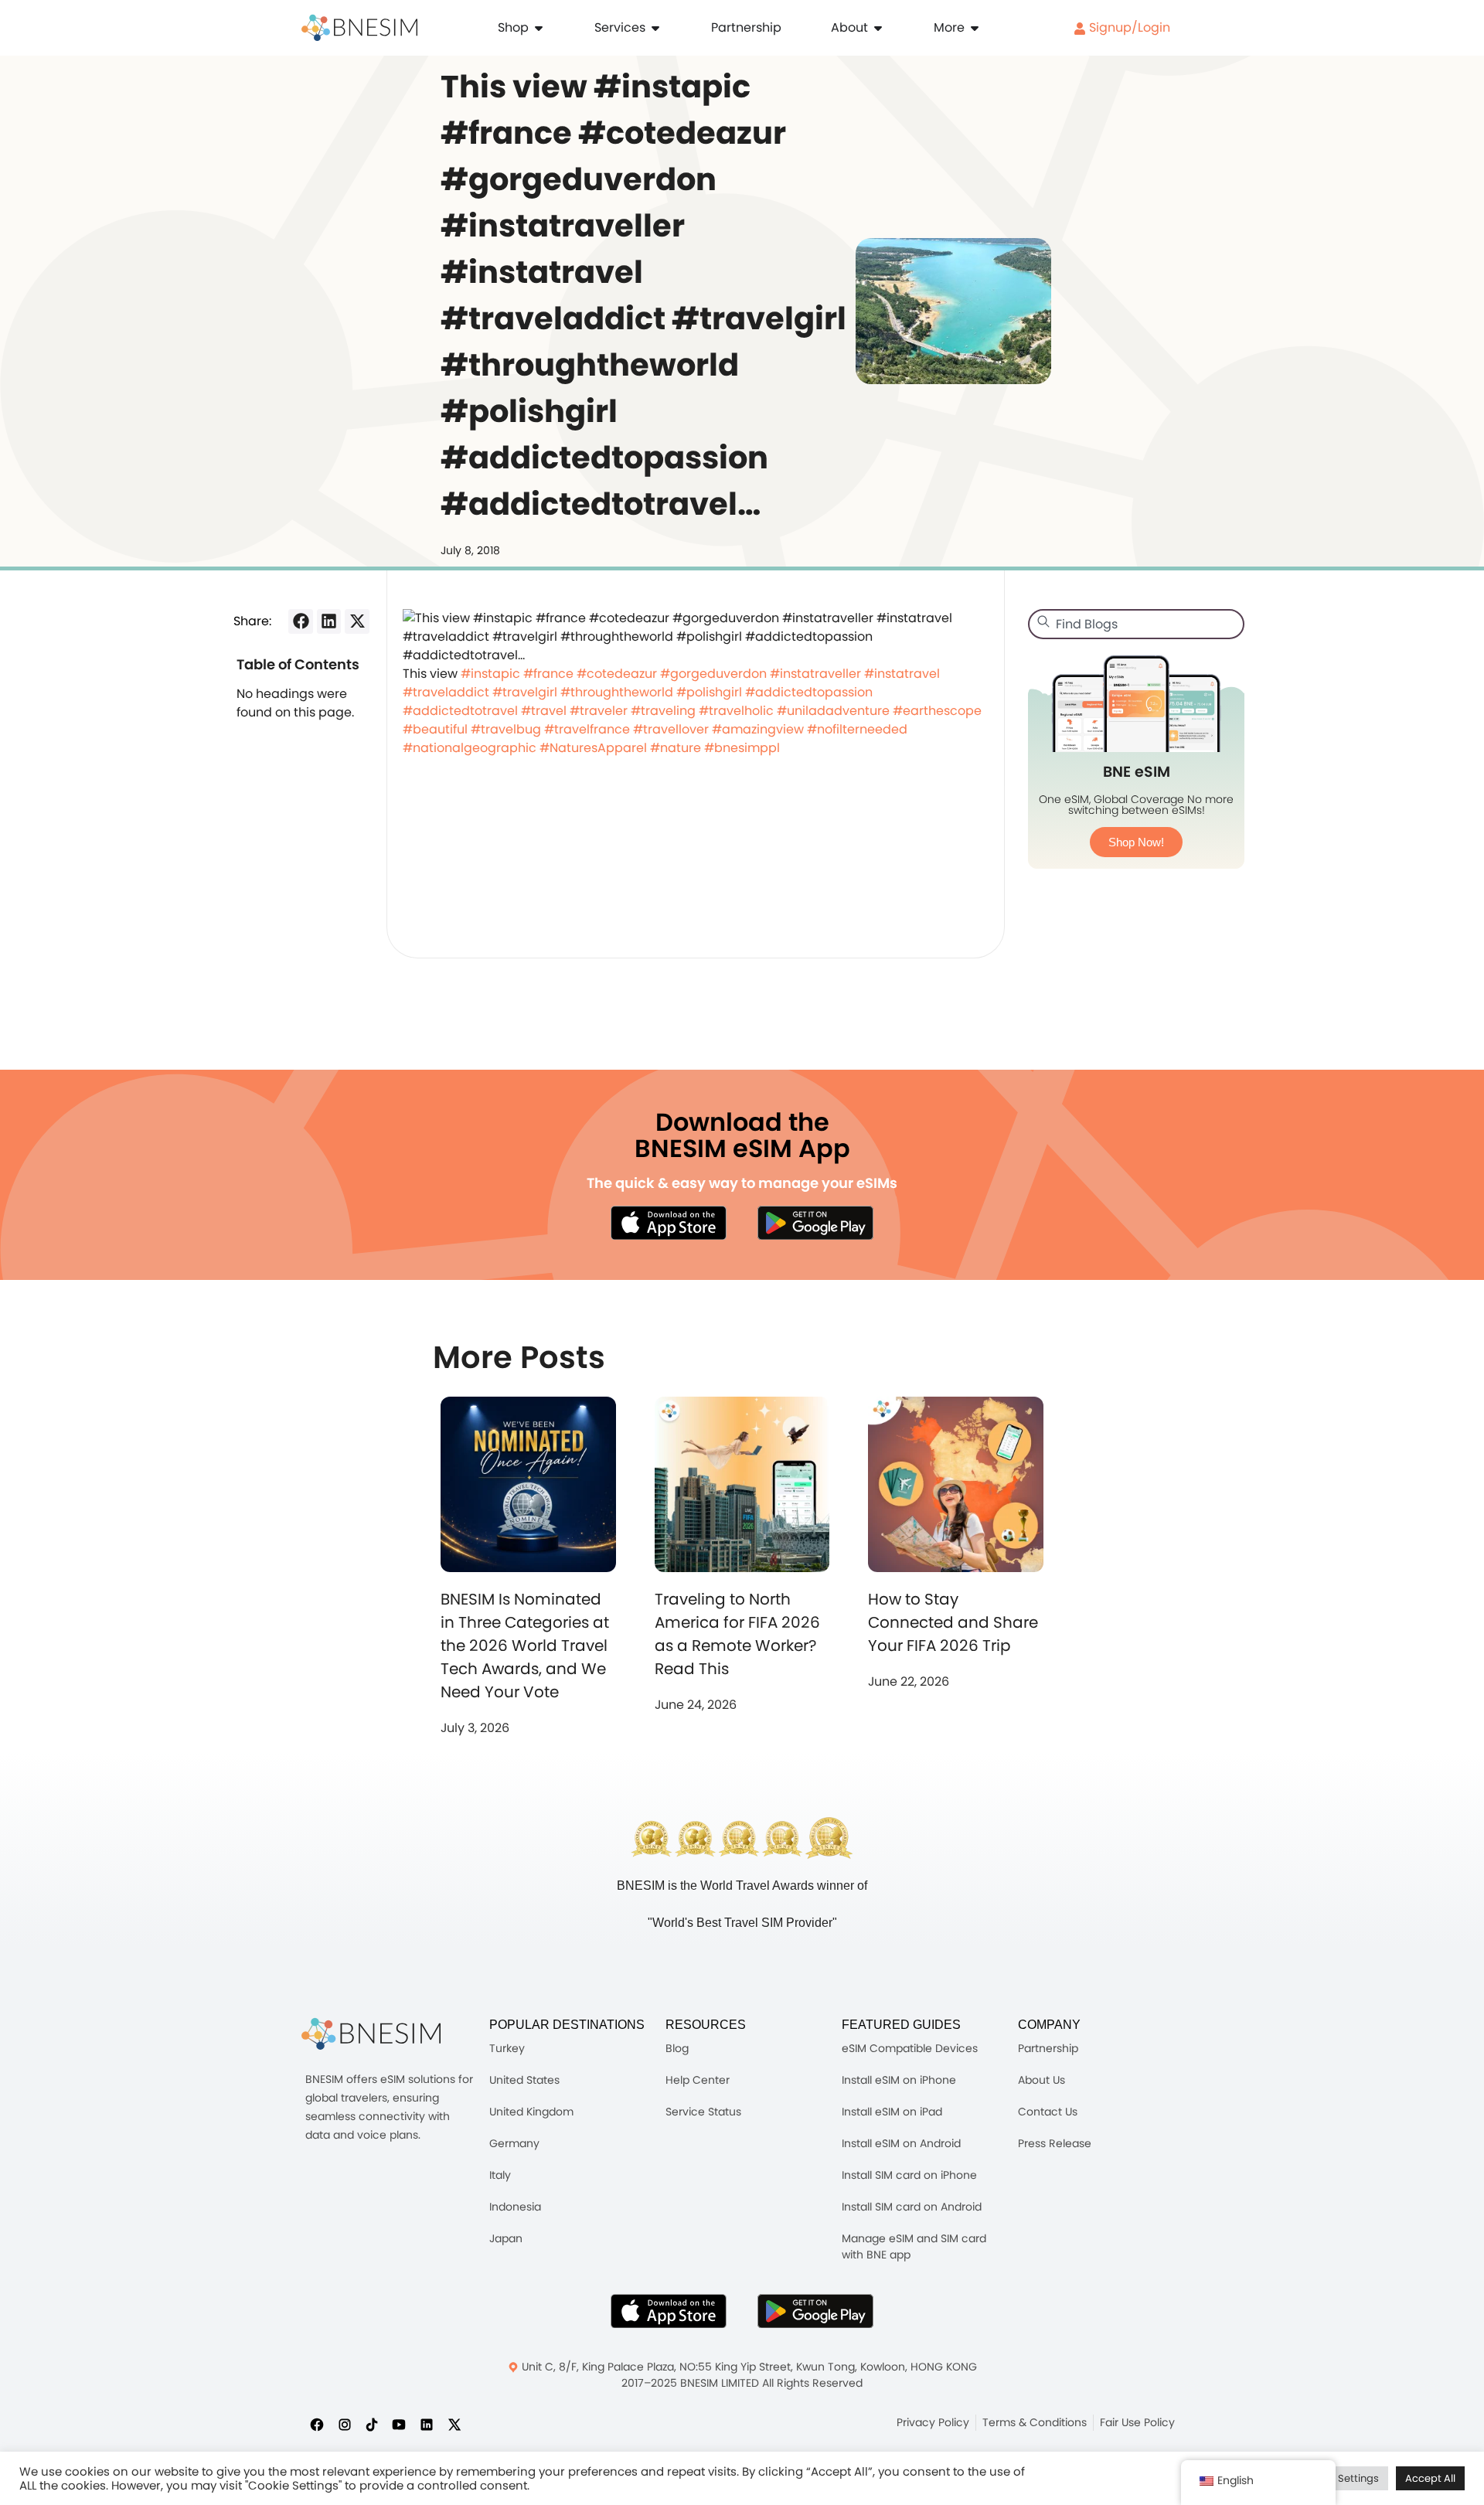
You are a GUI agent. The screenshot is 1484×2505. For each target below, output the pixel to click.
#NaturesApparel (593, 748)
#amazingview (758, 729)
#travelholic (736, 711)
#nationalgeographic (470, 748)
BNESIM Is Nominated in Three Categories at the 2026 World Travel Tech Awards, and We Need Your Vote (525, 1646)
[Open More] (975, 28)
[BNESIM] (371, 2034)
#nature (676, 748)
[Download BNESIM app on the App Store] (669, 1223)
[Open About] (878, 28)
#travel (544, 711)
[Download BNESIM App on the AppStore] (669, 2311)
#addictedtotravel (460, 711)
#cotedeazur (617, 674)
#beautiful (435, 729)
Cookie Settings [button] (1340, 2478)
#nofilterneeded (857, 729)
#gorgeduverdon (713, 674)
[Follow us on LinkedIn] (427, 2424)
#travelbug (506, 729)
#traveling (663, 711)
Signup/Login (1128, 27)
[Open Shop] (539, 28)
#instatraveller (815, 674)
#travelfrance (587, 729)
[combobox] (1136, 624)
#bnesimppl (742, 748)
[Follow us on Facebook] (317, 2424)
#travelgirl (525, 692)
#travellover (671, 729)
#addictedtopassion (809, 692)
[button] (301, 621)
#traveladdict (446, 692)
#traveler (599, 711)
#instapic (490, 674)
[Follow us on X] (454, 2424)
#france (548, 674)
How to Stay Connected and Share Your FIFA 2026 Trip (953, 1622)
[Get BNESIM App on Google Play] (815, 2311)
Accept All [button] (1430, 2478)
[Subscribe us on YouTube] (399, 2424)
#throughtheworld (617, 692)
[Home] (359, 28)
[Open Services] (655, 28)
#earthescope (937, 711)
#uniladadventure (833, 711)
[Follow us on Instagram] (345, 2424)
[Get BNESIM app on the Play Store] (815, 1223)
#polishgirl (709, 692)
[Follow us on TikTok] (372, 2424)
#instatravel (902, 674)
